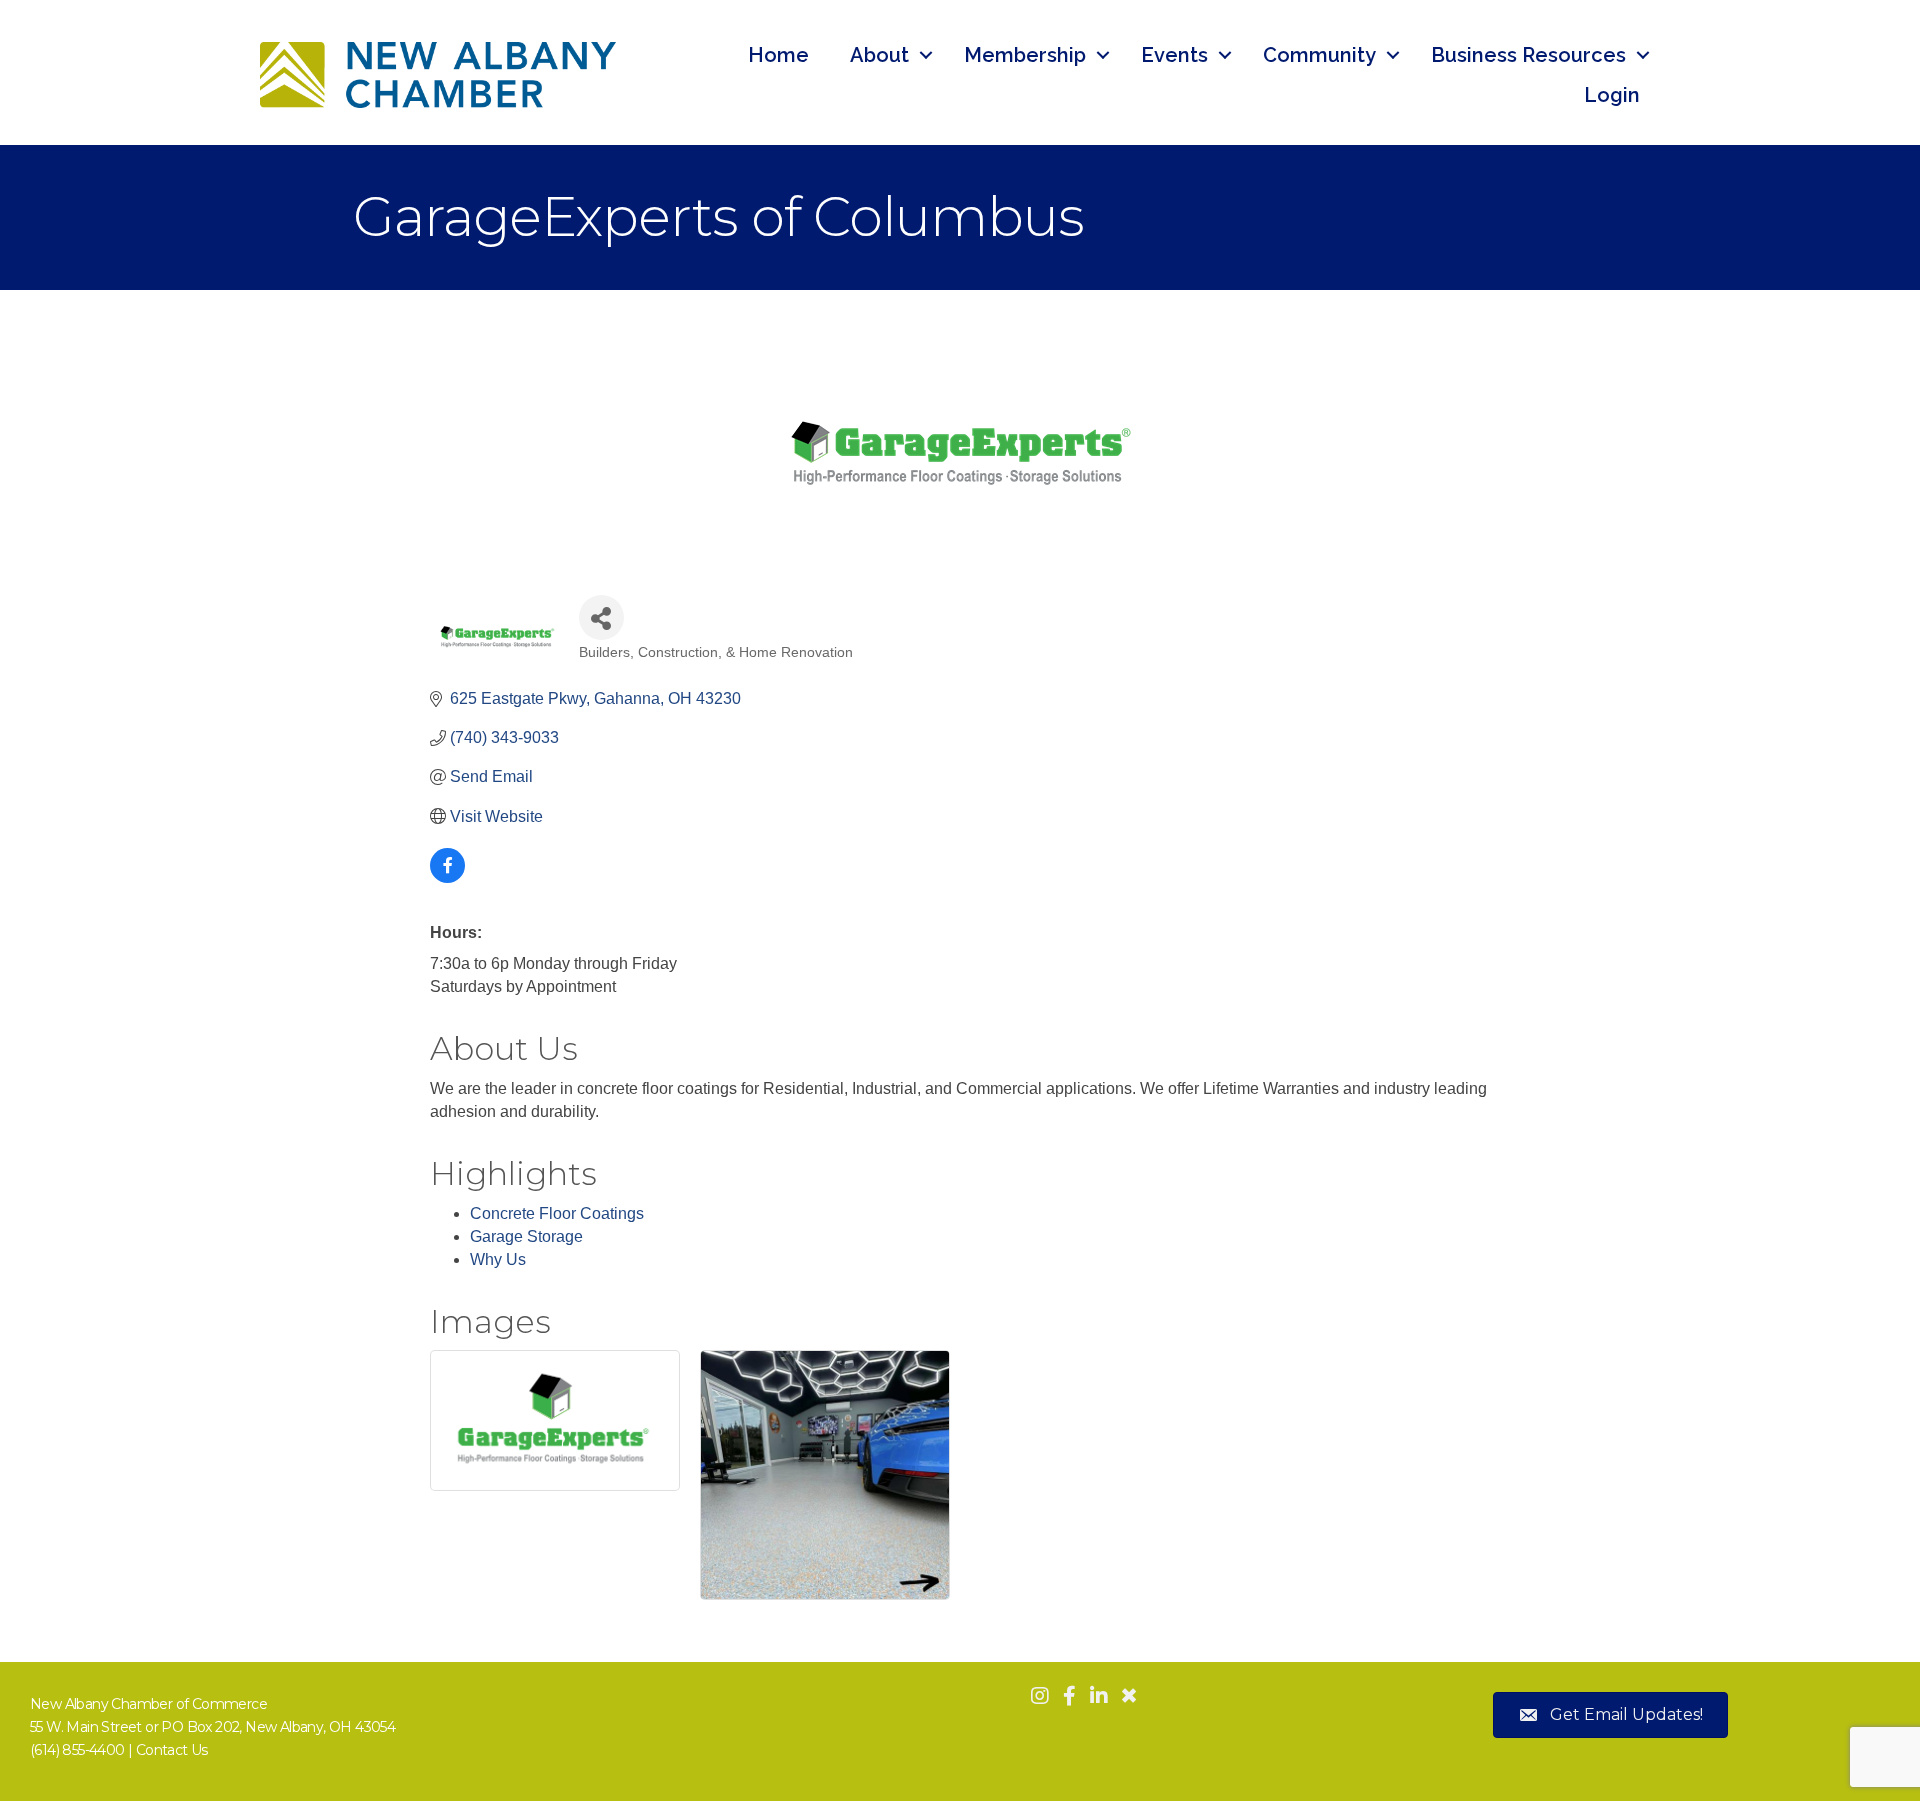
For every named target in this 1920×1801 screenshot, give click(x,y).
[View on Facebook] (447, 877)
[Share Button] (601, 617)
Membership (1025, 55)
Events (1174, 55)
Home (778, 55)
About (879, 55)
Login (1612, 95)
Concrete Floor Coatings (557, 1213)
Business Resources (1528, 55)
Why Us (498, 1259)
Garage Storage (526, 1236)
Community (1319, 55)
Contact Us (172, 1750)
